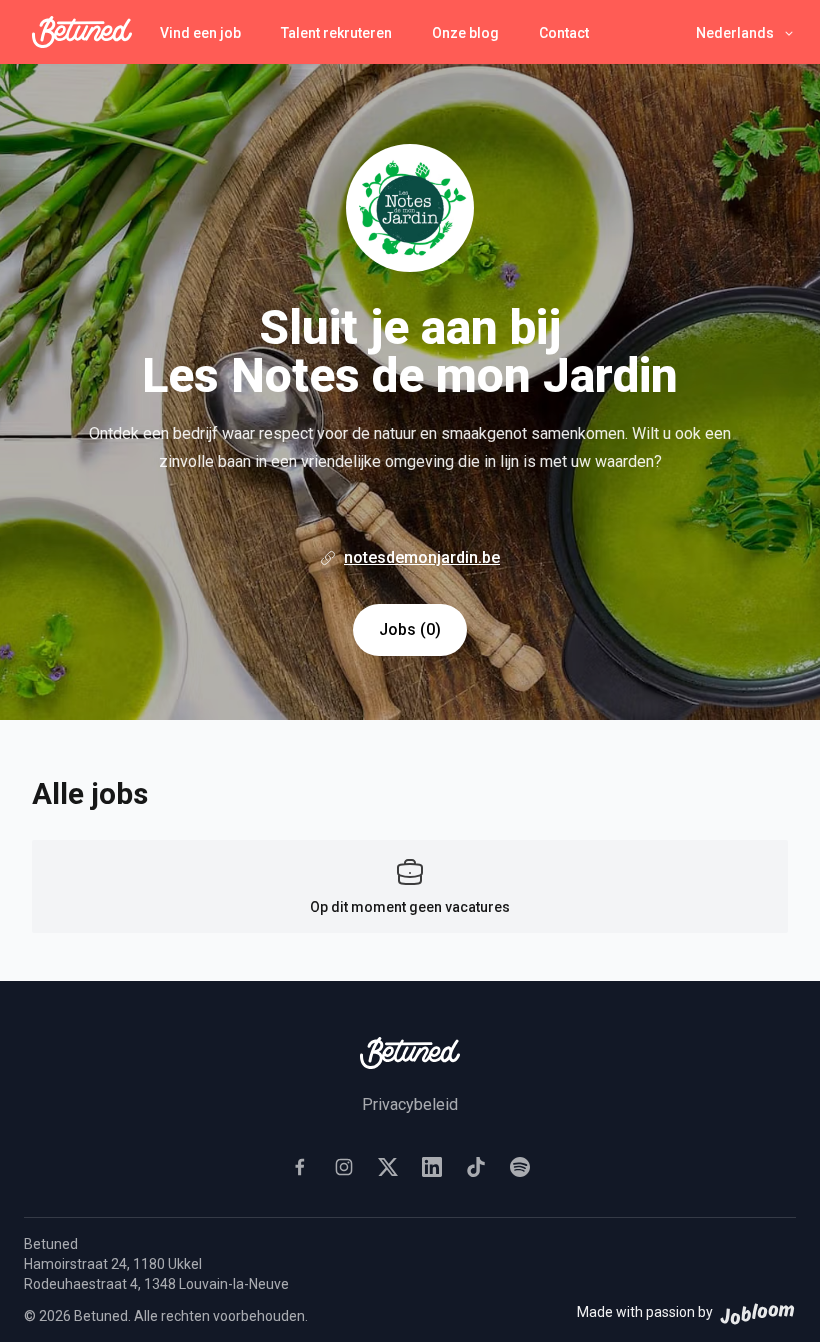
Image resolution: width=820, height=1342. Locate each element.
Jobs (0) (410, 629)
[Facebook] (300, 1167)
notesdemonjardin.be (422, 557)
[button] (746, 32)
